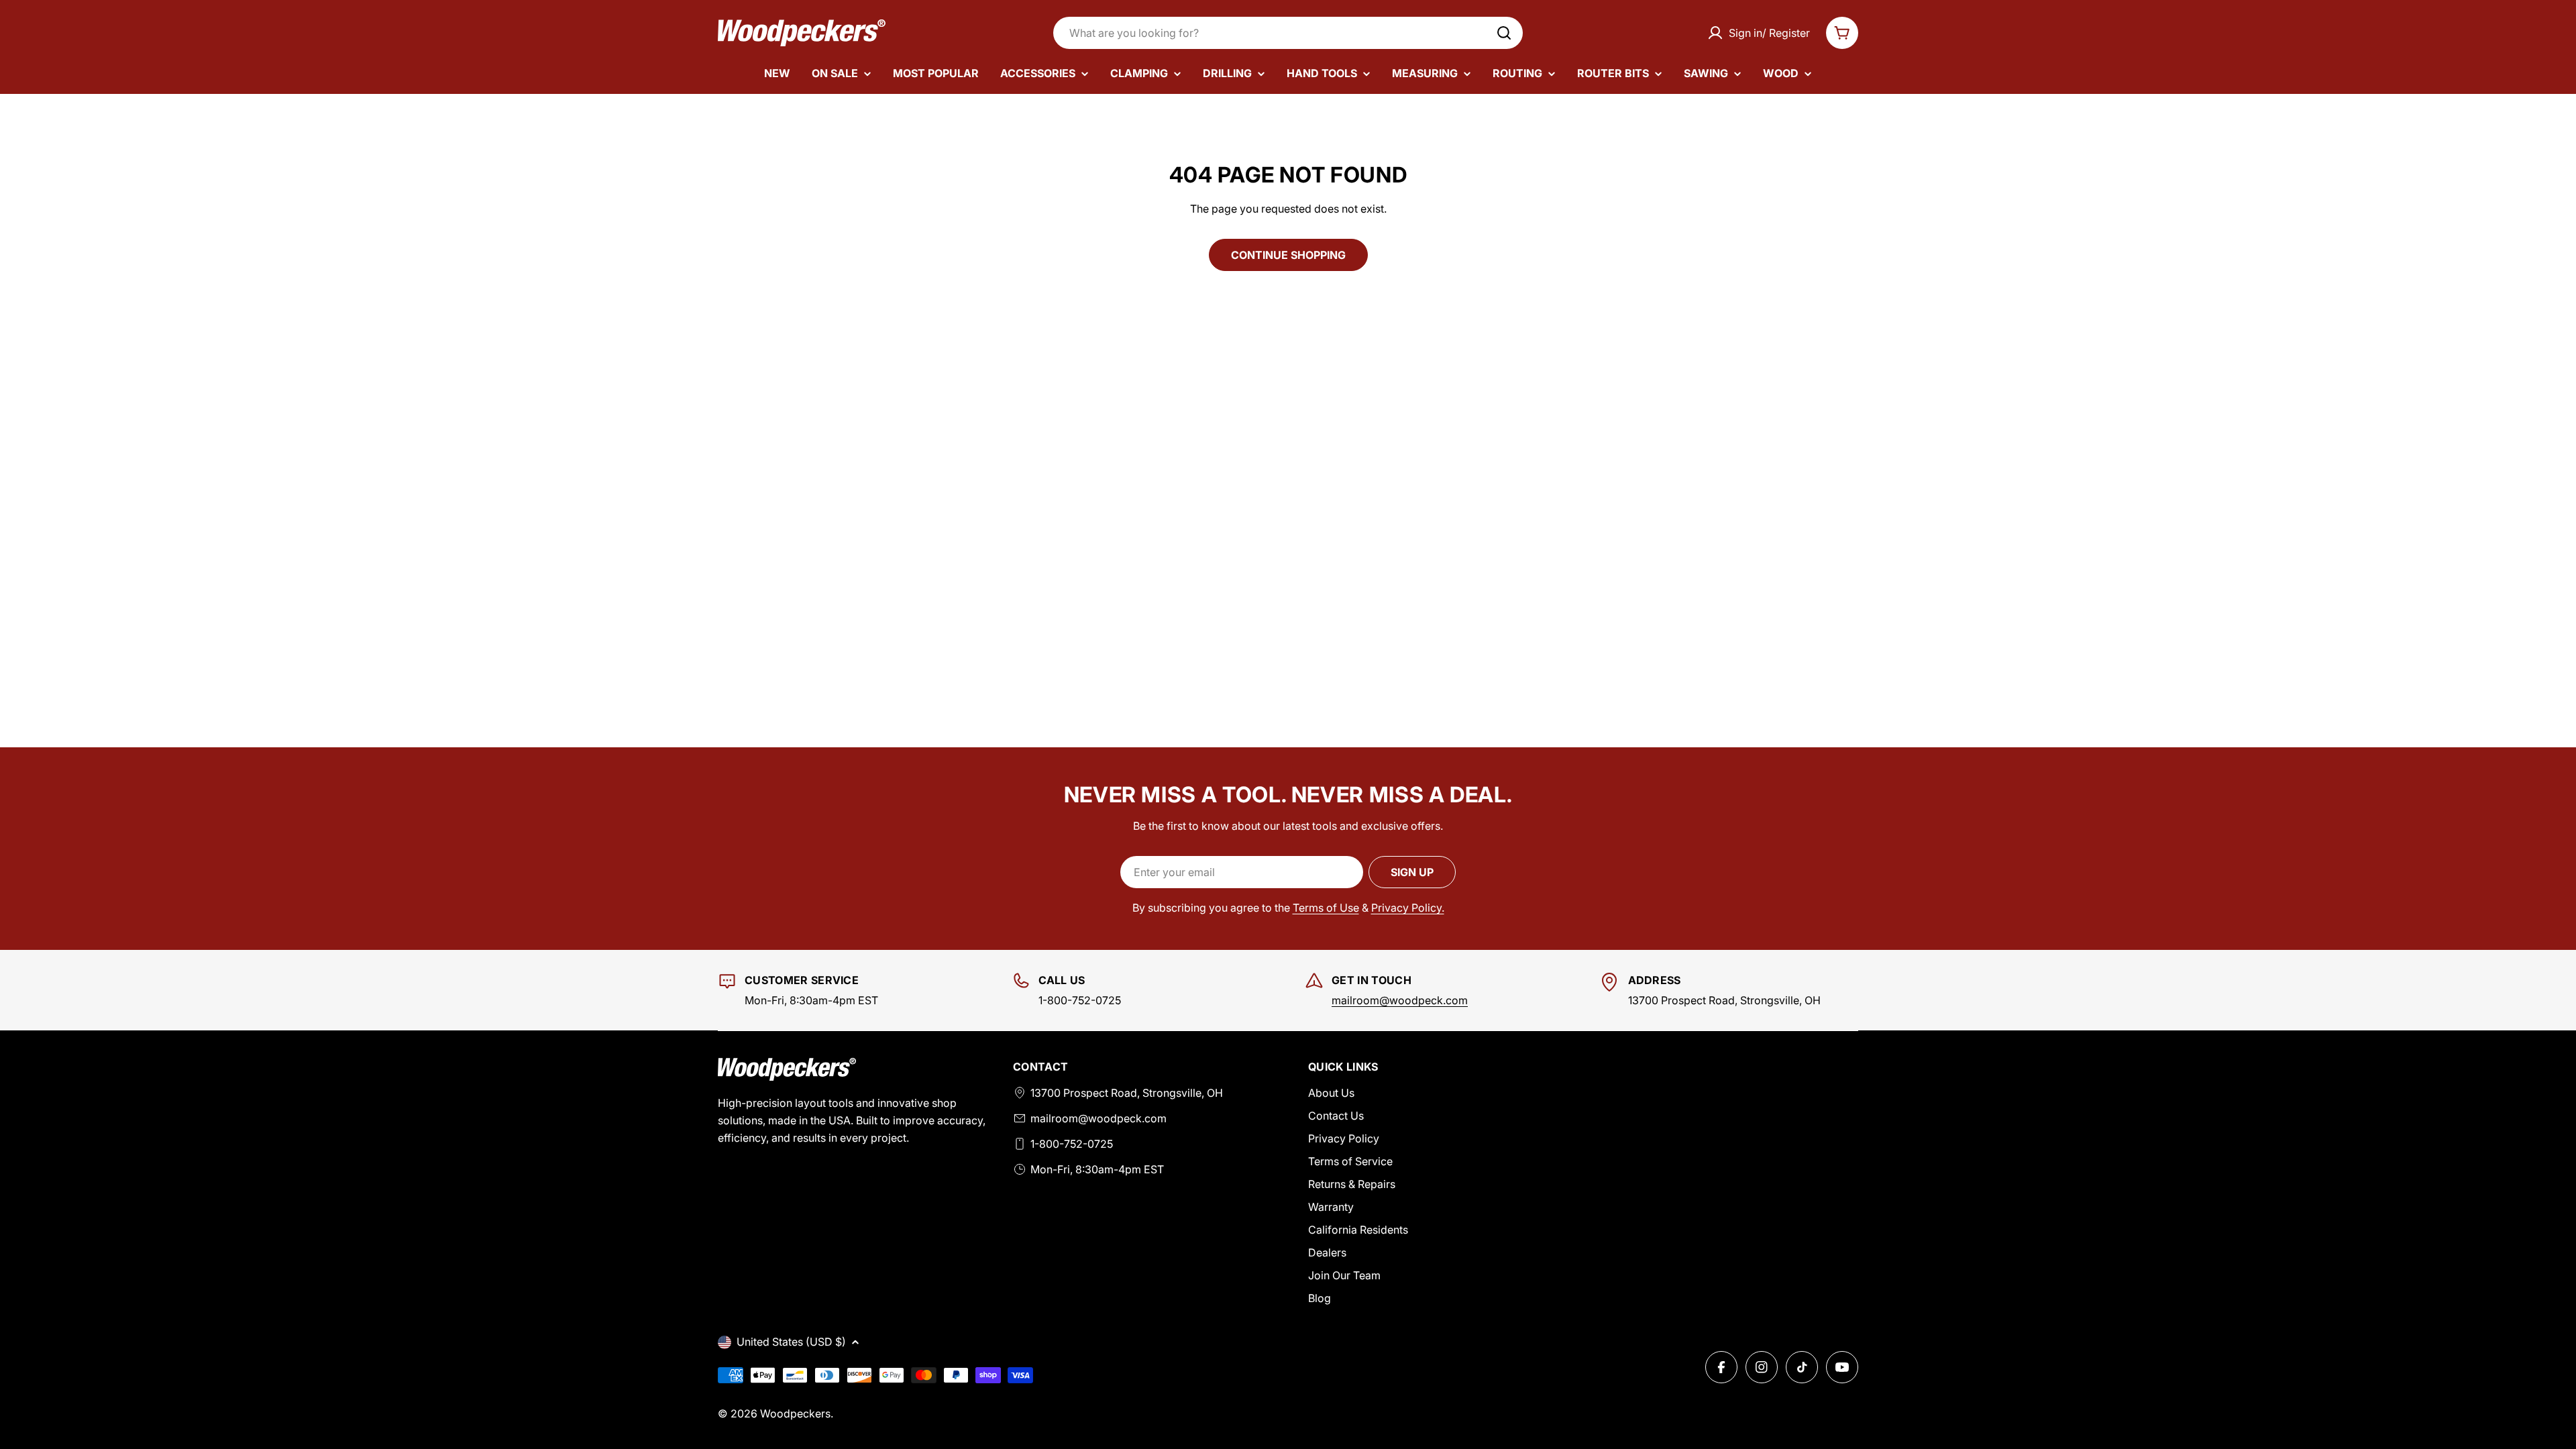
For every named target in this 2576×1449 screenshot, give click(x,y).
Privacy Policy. (1408, 908)
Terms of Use (1326, 908)
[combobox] (1288, 33)
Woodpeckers (795, 1413)
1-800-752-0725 (1072, 1144)
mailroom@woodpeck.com (1400, 1000)
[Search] (1504, 33)
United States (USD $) (791, 1342)
